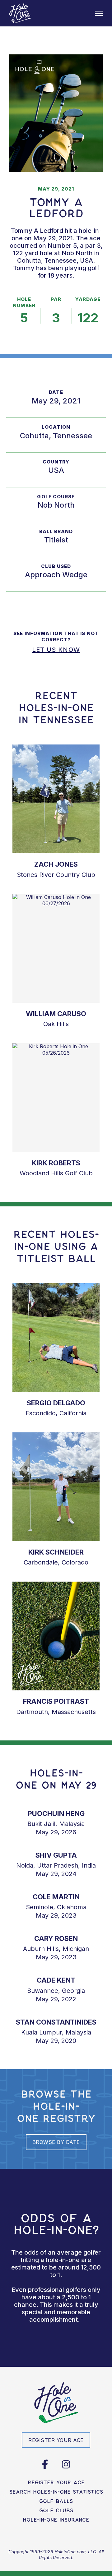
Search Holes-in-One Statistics (56, 2492)
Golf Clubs (56, 2510)
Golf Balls (56, 2501)
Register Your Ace (56, 2482)
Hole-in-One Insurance (56, 2520)
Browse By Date (56, 2142)
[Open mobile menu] (99, 13)
